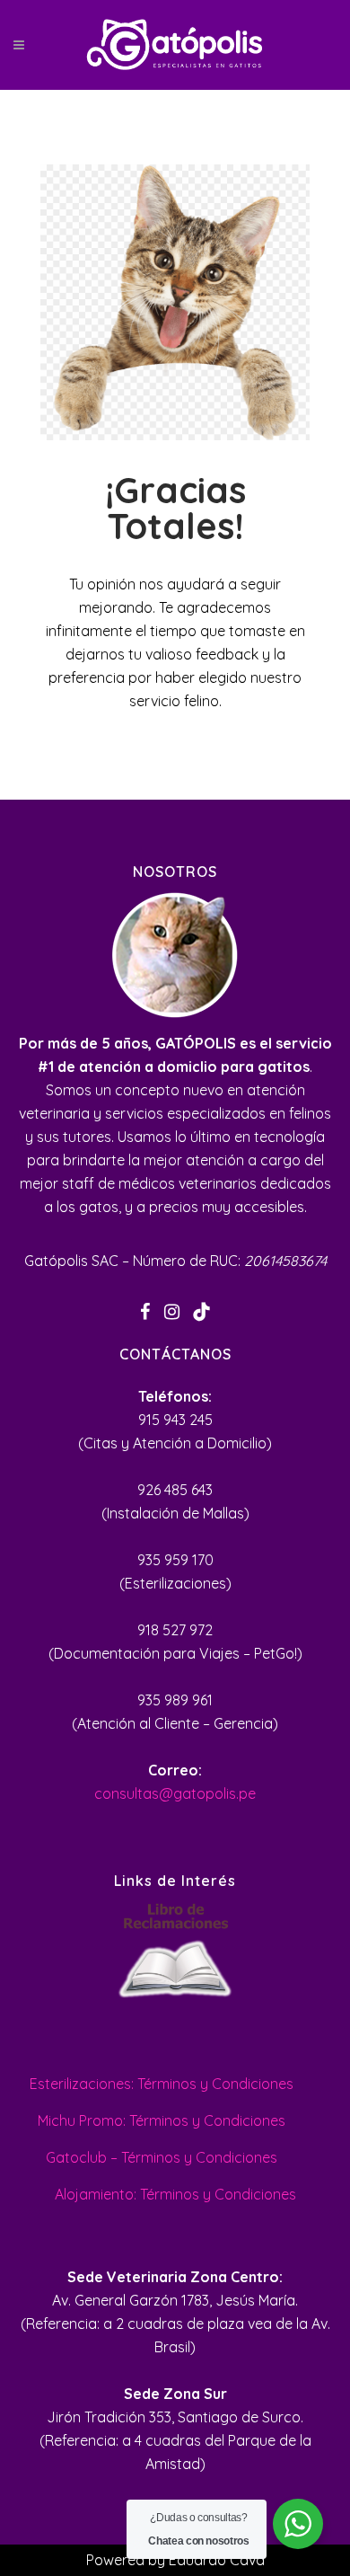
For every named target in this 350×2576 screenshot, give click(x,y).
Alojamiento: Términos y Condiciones (175, 2194)
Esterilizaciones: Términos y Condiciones (162, 2084)
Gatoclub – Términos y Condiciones (162, 2157)
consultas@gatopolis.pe (175, 1793)
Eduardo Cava (217, 2560)
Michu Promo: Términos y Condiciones (162, 2120)
